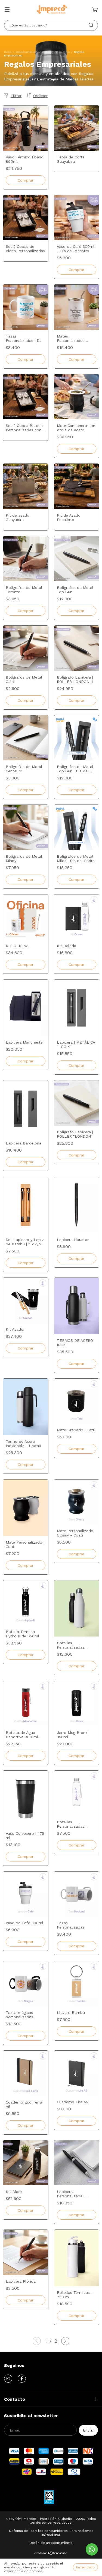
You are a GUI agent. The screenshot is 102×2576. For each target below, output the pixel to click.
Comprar (76, 359)
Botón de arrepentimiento (51, 2543)
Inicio (8, 52)
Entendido (85, 2567)
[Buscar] (91, 25)
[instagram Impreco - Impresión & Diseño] (8, 2379)
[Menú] (7, 10)
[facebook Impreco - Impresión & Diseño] (22, 2379)
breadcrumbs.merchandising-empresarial (43, 52)
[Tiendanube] (51, 2554)
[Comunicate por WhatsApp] (92, 2549)
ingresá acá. (51, 2535)
